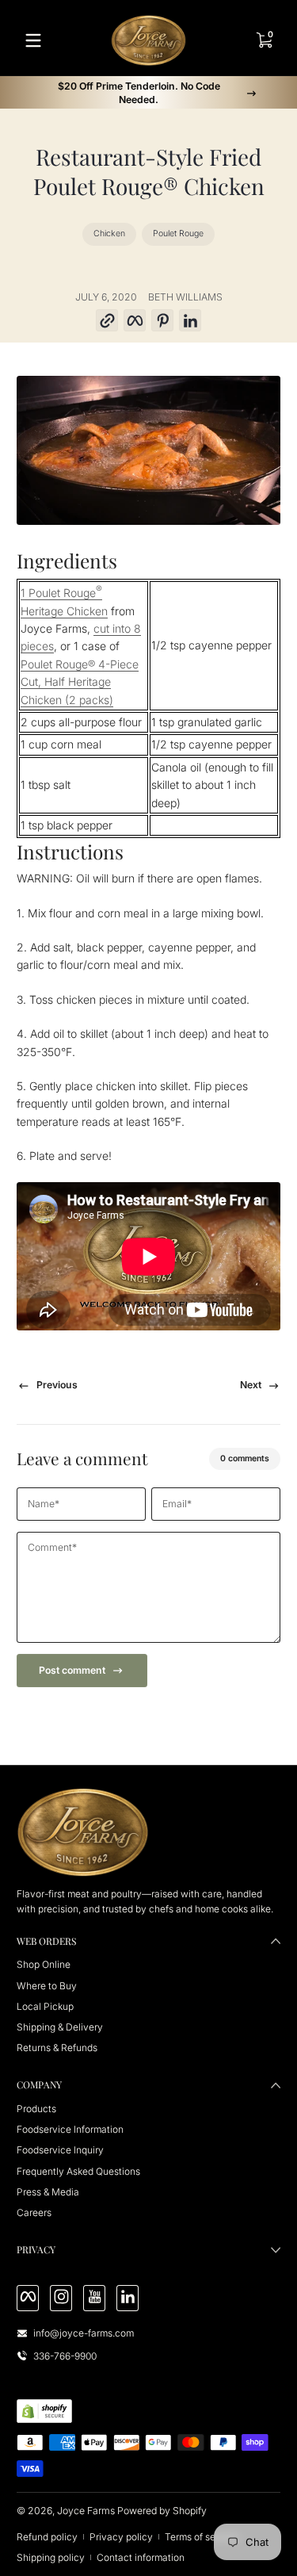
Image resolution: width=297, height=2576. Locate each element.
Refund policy (47, 2537)
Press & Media (48, 2192)
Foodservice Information (70, 2129)
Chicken (109, 233)
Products (36, 2109)
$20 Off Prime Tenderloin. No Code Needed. (139, 93)
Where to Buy (47, 1986)
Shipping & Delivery (60, 2027)
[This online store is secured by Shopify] (44, 2411)
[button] (107, 321)
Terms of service (201, 2537)
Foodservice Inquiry (60, 2150)
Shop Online (44, 1964)
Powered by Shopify (162, 2511)
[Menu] (33, 40)
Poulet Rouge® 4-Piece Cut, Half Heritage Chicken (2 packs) (80, 682)
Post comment (72, 1670)
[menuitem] (148, 1964)
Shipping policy (51, 2557)
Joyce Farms (86, 2511)
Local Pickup (45, 2006)
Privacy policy (121, 2537)
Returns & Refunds (57, 2048)
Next (251, 1385)
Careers (34, 2212)
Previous (57, 1385)
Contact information (141, 2557)
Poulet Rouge (178, 233)
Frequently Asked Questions (78, 2171)
